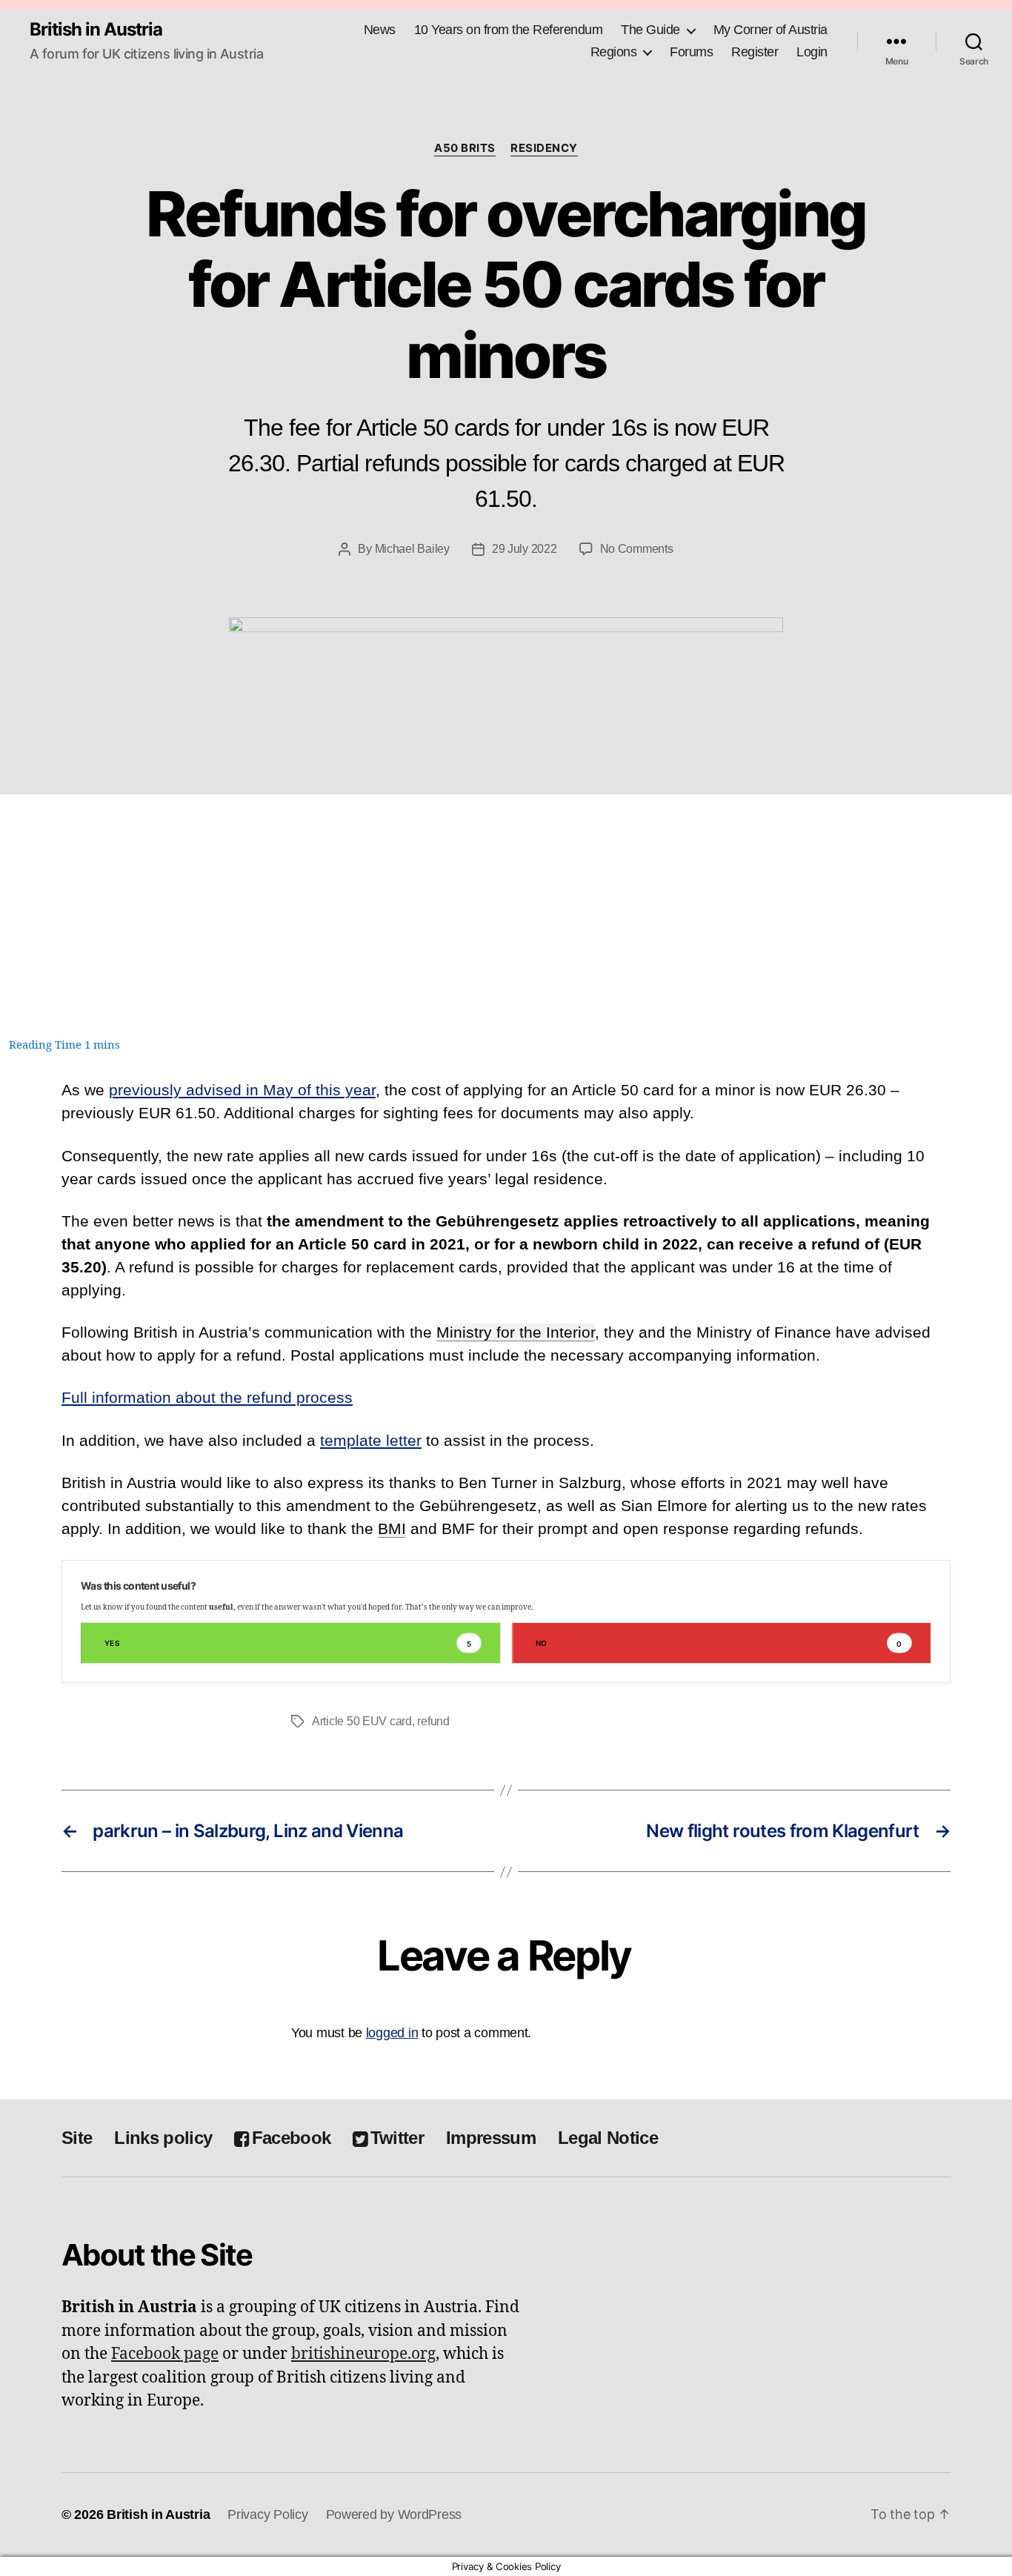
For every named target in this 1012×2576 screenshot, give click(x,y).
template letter (371, 1440)
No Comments (637, 549)
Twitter (397, 2138)
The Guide (650, 30)
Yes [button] (288, 1643)
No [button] (719, 1643)
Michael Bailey (412, 549)
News (380, 30)
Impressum (491, 2138)
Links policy (163, 2138)
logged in (392, 2033)
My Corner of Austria (770, 30)
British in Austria (96, 30)
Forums (691, 52)
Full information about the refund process (207, 1397)
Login (812, 52)
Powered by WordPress (394, 2514)
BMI (392, 1528)
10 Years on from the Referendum (509, 30)
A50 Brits (465, 148)
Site (77, 2138)
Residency (544, 148)
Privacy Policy (267, 2514)
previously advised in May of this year (242, 1090)
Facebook (291, 2138)
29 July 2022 (525, 549)
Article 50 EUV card (362, 1721)
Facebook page (165, 2354)
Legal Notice (608, 2138)
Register (755, 52)
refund (433, 1721)
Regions (614, 52)
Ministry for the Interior (516, 1332)
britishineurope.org (363, 2354)
